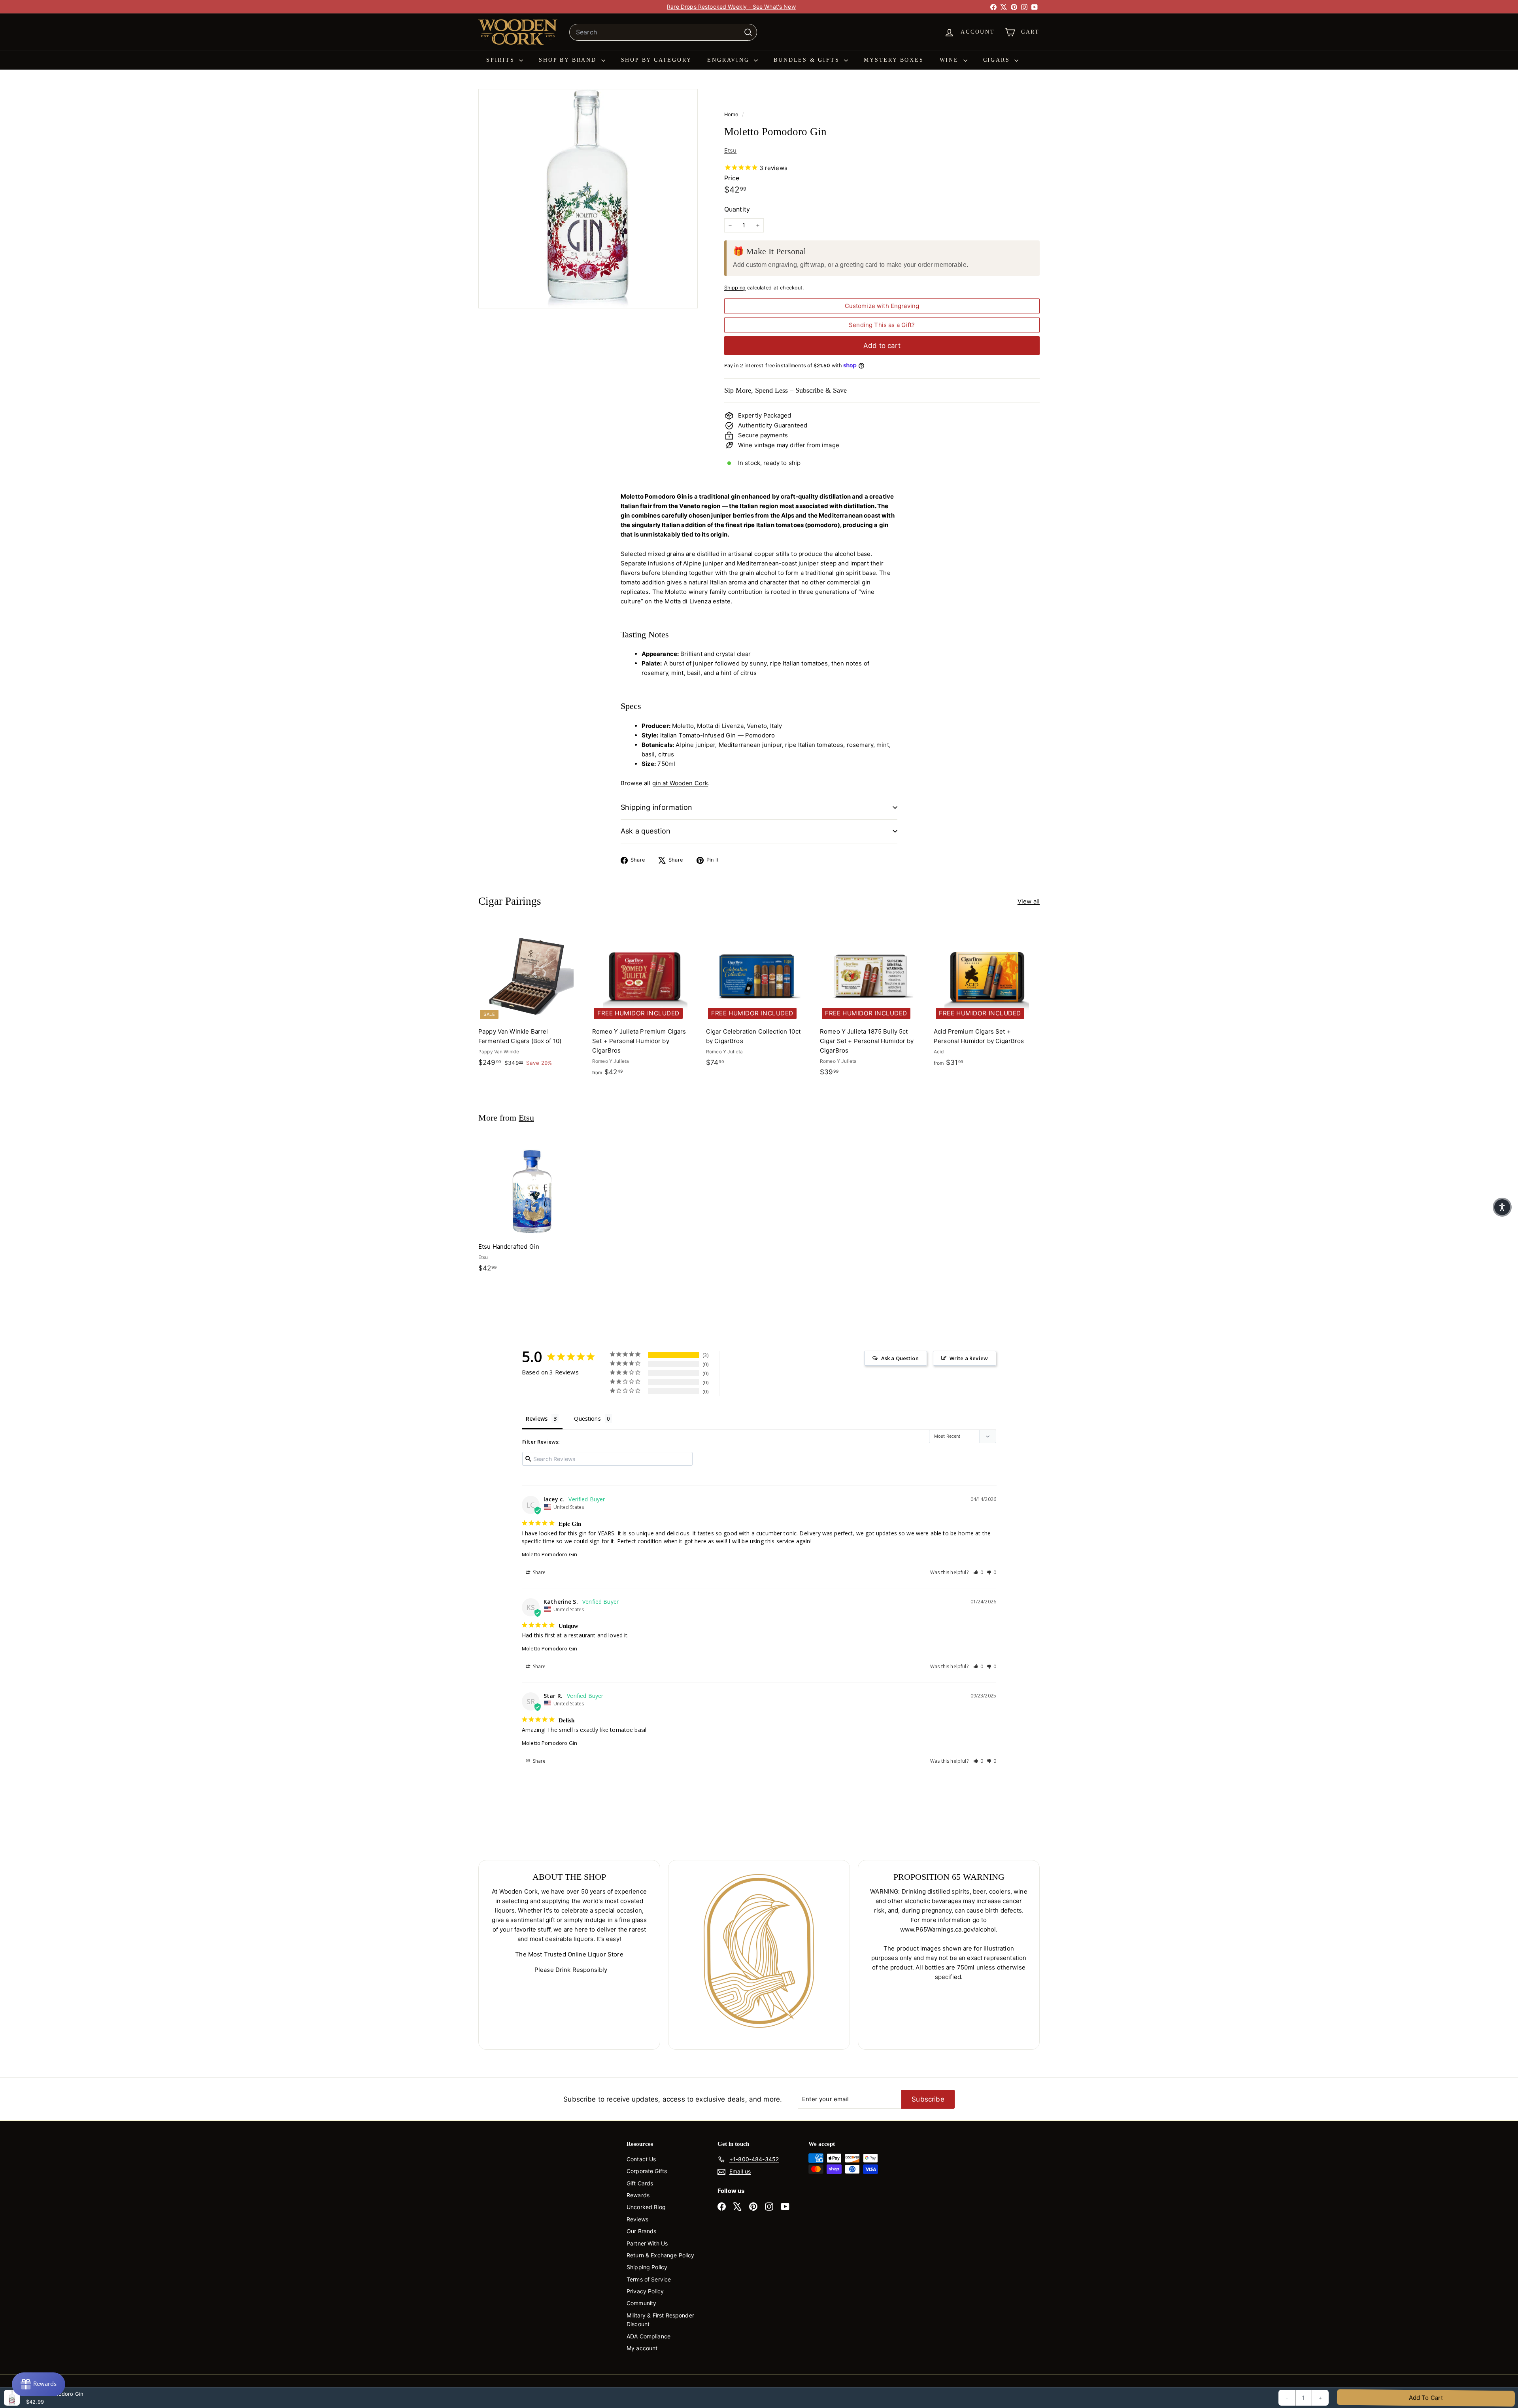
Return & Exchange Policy (661, 2255)
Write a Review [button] (969, 1358)
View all (1029, 901)
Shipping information (657, 807)
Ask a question (646, 831)
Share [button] (539, 1572)
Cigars (998, 60)
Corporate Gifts (647, 2171)
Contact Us (641, 2159)
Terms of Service (649, 2279)
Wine (951, 60)
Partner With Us (647, 2243)
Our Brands (642, 2231)
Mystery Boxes (894, 60)
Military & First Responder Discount (660, 2320)
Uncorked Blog (646, 2207)
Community (641, 2303)
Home (732, 114)
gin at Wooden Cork (680, 783)
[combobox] (663, 32)
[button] (978, 1572)
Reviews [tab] (537, 1419)
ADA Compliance (649, 2336)
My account (642, 2348)
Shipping (735, 288)
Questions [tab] (587, 1419)
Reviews (637, 2219)
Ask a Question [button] (900, 1358)
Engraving (730, 60)
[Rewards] (39, 2384)
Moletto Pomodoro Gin (549, 1554)
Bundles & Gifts (808, 60)
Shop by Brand (569, 60)
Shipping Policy (647, 2267)
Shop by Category (656, 60)
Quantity (737, 209)
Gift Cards (640, 2183)
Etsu (731, 150)
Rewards (638, 2195)
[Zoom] (588, 199)
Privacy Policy (645, 2291)
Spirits (502, 60)
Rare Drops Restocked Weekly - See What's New (731, 7)
